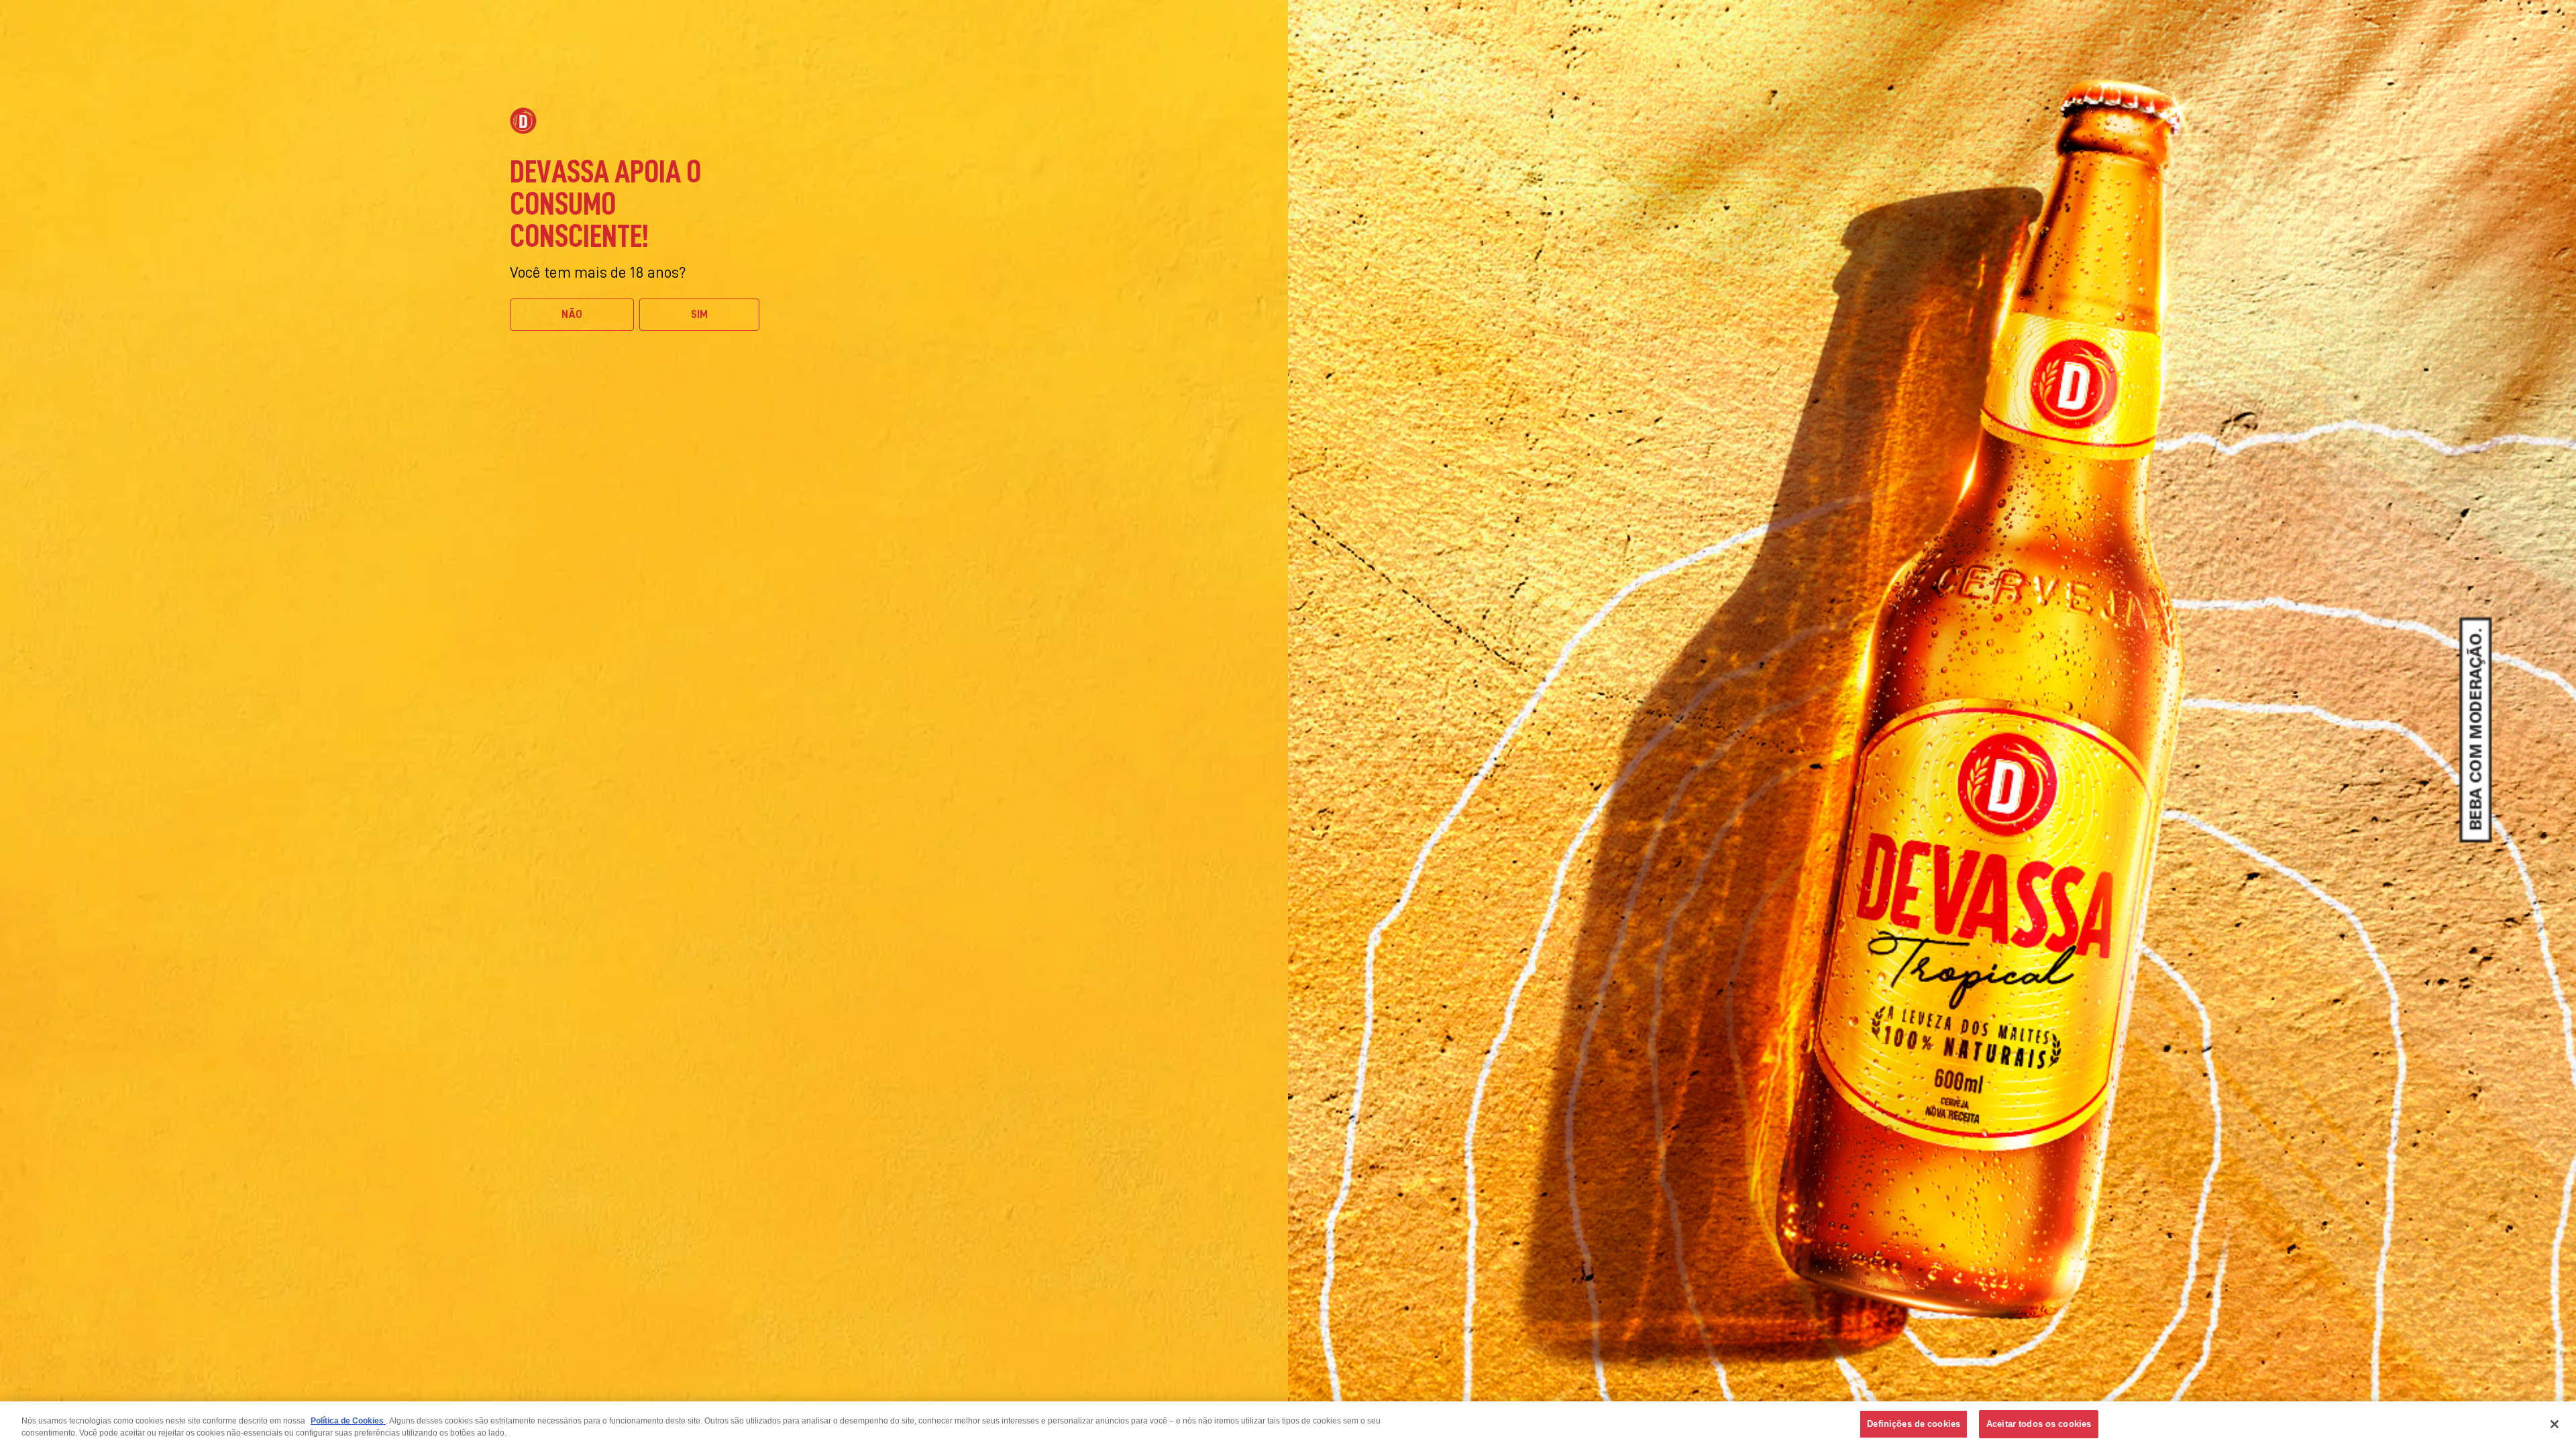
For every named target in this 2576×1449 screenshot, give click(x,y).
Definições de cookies (1914, 1424)
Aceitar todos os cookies (2039, 1424)
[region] (1288, 1425)
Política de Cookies (348, 1421)
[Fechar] (2555, 1424)
